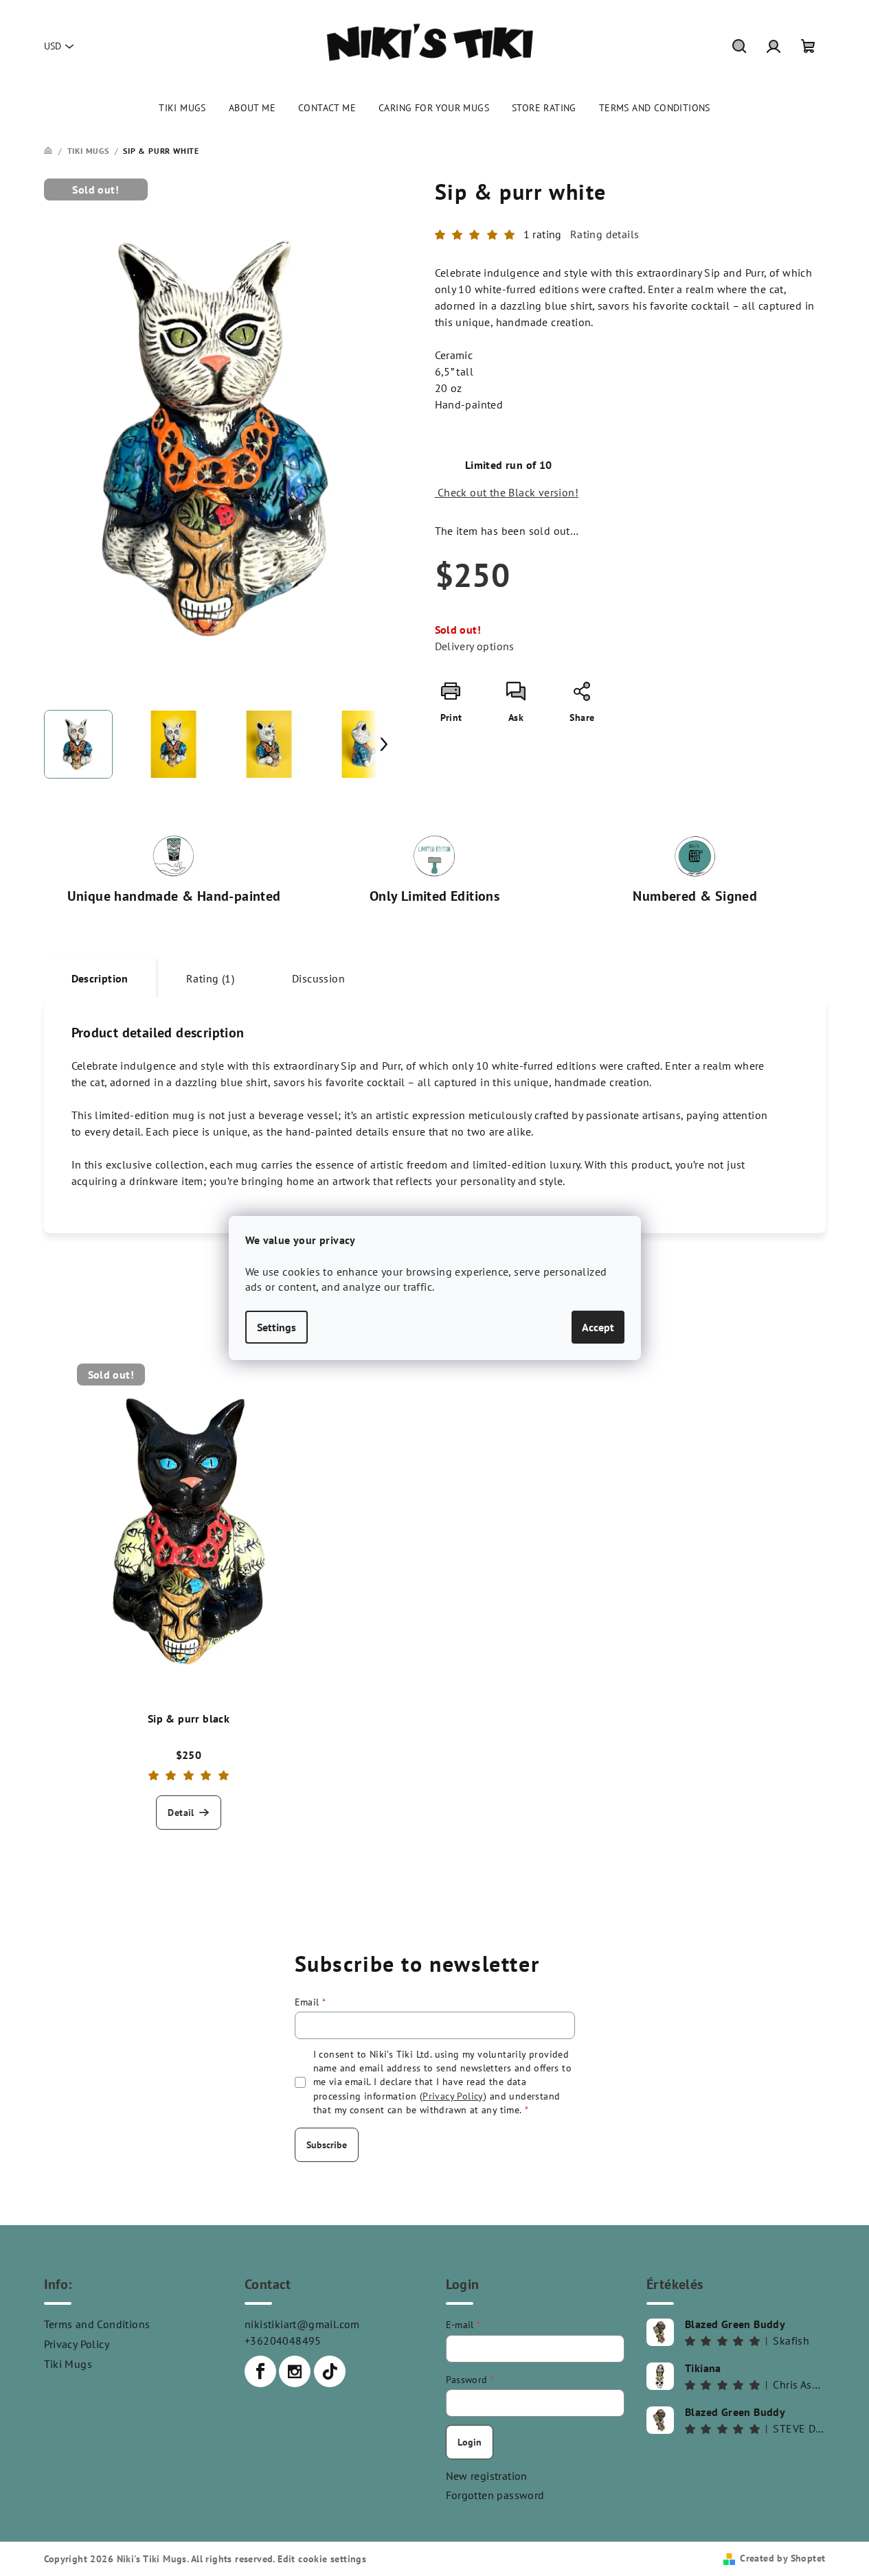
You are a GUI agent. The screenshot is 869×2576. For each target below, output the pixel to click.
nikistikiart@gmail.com (302, 2324)
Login (470, 2442)
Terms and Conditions (97, 2324)
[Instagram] (295, 2371)
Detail (181, 1813)
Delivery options (475, 646)
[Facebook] (260, 2371)
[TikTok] (330, 2371)
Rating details (605, 234)
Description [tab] (100, 978)
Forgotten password (495, 2495)
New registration (487, 2476)
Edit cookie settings (322, 2559)
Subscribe (327, 2145)
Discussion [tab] (318, 978)
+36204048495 (283, 2341)
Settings (276, 1327)
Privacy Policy (77, 2344)
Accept (598, 1327)
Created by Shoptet (782, 2558)
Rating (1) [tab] (210, 978)
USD (53, 46)
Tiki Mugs (68, 2364)
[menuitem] (182, 108)
